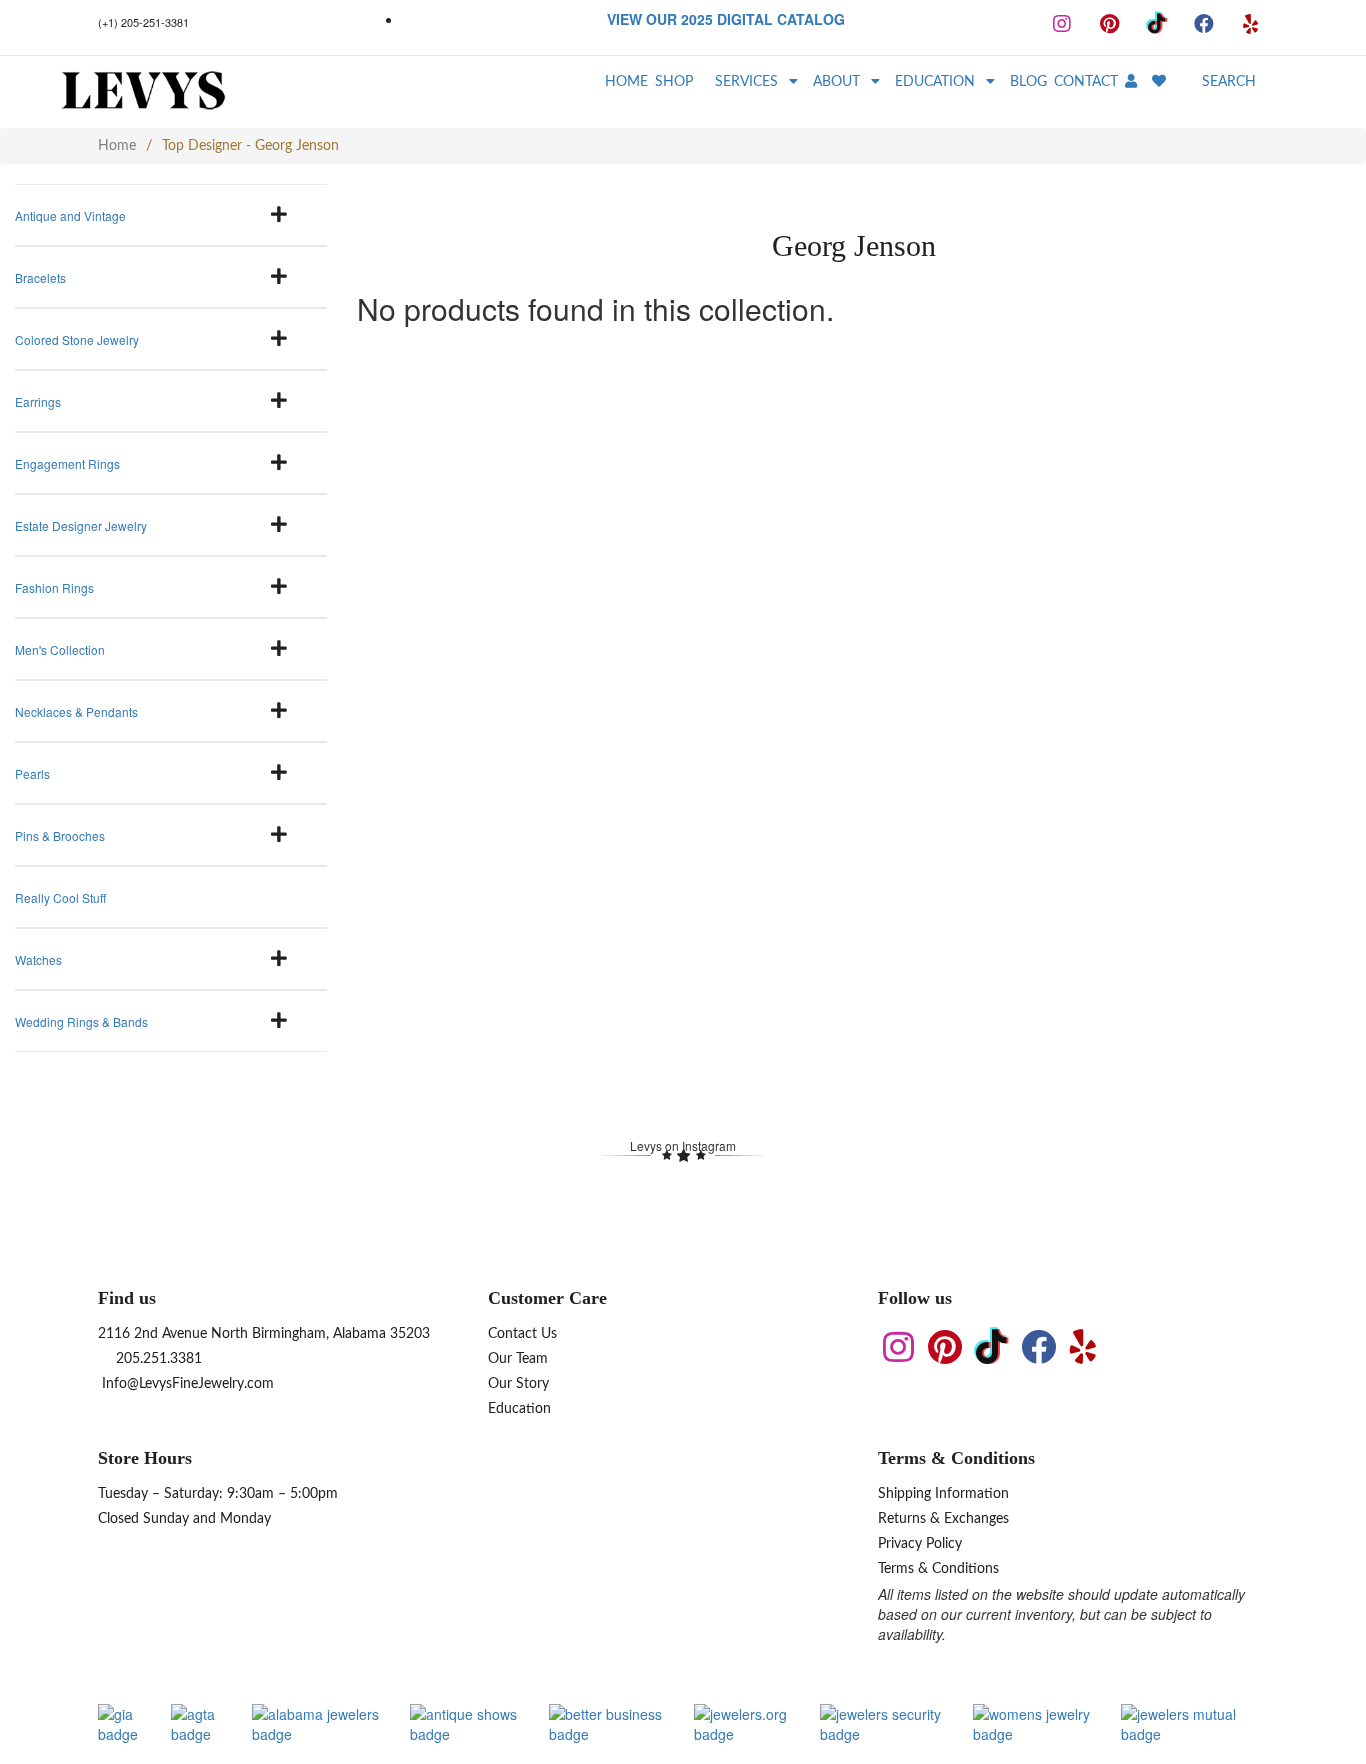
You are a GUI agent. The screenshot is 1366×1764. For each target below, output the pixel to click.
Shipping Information (943, 1494)
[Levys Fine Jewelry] (185, 92)
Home (117, 146)
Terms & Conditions (938, 1569)
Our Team (518, 1359)
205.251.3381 (157, 1359)
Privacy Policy (920, 1544)
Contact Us (522, 1334)
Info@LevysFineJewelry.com (186, 1384)
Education (519, 1409)
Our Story (518, 1384)
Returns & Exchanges (943, 1519)
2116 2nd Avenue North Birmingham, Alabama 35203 (264, 1334)
